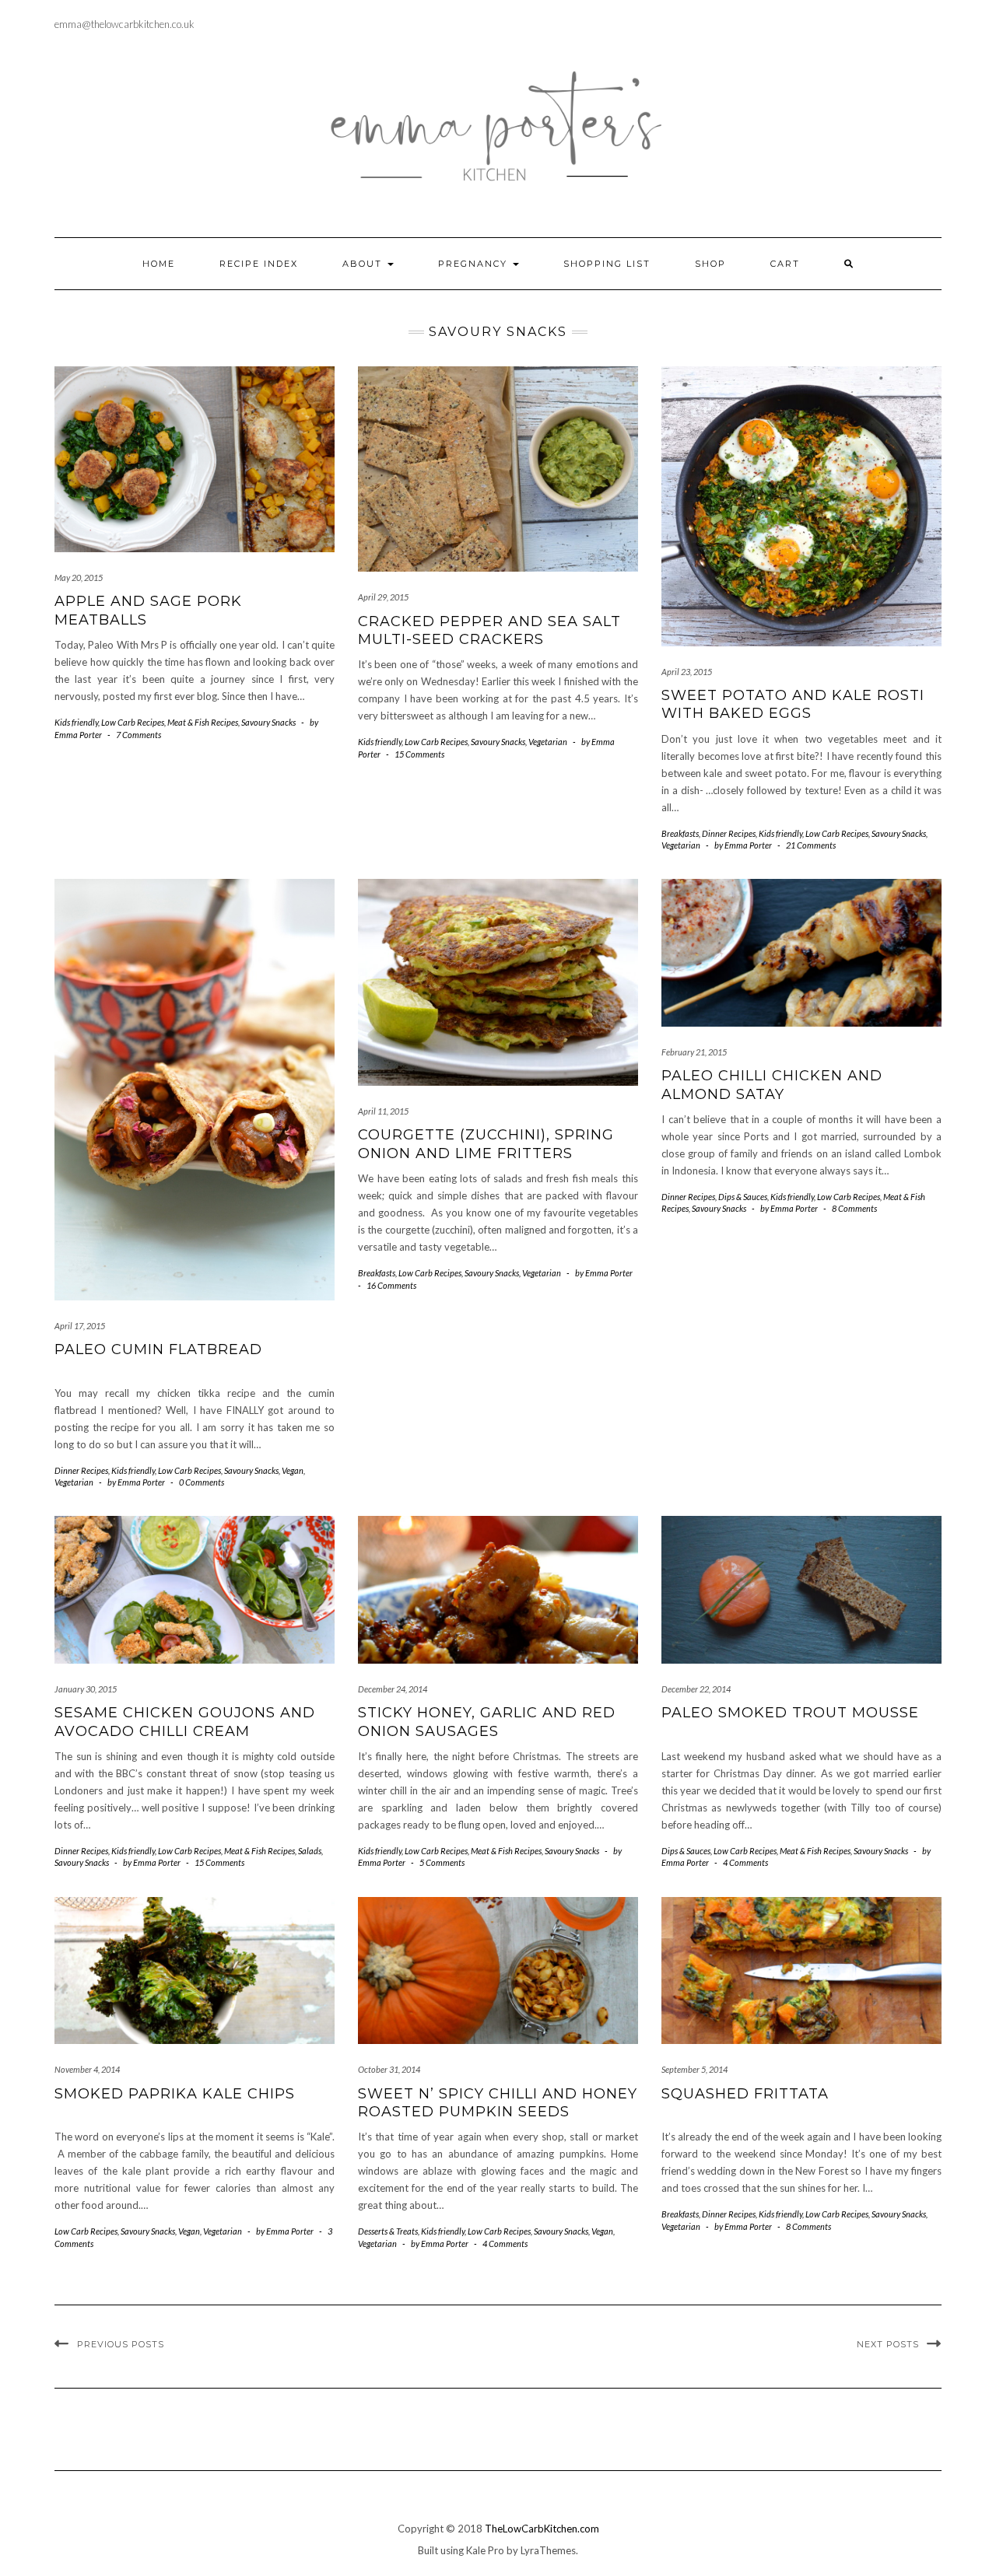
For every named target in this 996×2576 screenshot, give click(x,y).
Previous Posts (121, 2344)
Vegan (293, 1470)
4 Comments (745, 1862)
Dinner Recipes (729, 833)
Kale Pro (485, 2550)
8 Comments (854, 1208)
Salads (310, 1851)
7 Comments (139, 735)
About (364, 264)
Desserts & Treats (388, 2231)
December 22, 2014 (696, 1689)
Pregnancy (475, 264)
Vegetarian (548, 742)
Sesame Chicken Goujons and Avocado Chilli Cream (185, 1722)
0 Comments (202, 1482)
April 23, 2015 (687, 672)
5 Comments (442, 1862)
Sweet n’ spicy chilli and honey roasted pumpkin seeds (498, 2103)
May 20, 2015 (79, 577)
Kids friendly (76, 722)
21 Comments (811, 845)
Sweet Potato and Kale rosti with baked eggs (793, 704)
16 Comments (391, 1285)
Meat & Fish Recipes (203, 722)
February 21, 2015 (694, 1052)
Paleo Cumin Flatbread (158, 1349)
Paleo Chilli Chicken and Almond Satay (772, 1085)
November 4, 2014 (87, 2069)
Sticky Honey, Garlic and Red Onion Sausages (487, 1722)
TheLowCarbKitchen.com (542, 2529)
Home (159, 264)
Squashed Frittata (745, 2094)
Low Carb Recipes (133, 722)
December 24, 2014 (393, 1689)
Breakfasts (680, 833)
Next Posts (888, 2344)
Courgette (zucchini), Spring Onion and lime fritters (486, 1144)
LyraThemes (548, 2550)
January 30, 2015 (86, 1689)
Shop (710, 264)
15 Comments (419, 754)
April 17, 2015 (80, 1326)
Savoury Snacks (268, 722)
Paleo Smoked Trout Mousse (790, 1713)
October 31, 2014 (389, 2069)
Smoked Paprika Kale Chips (175, 2094)
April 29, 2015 (383, 597)
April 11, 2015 (383, 1111)
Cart (785, 264)
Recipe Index (259, 264)
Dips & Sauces (743, 1197)
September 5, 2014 (694, 2069)
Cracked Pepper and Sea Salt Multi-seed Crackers (489, 630)
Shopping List (607, 264)
